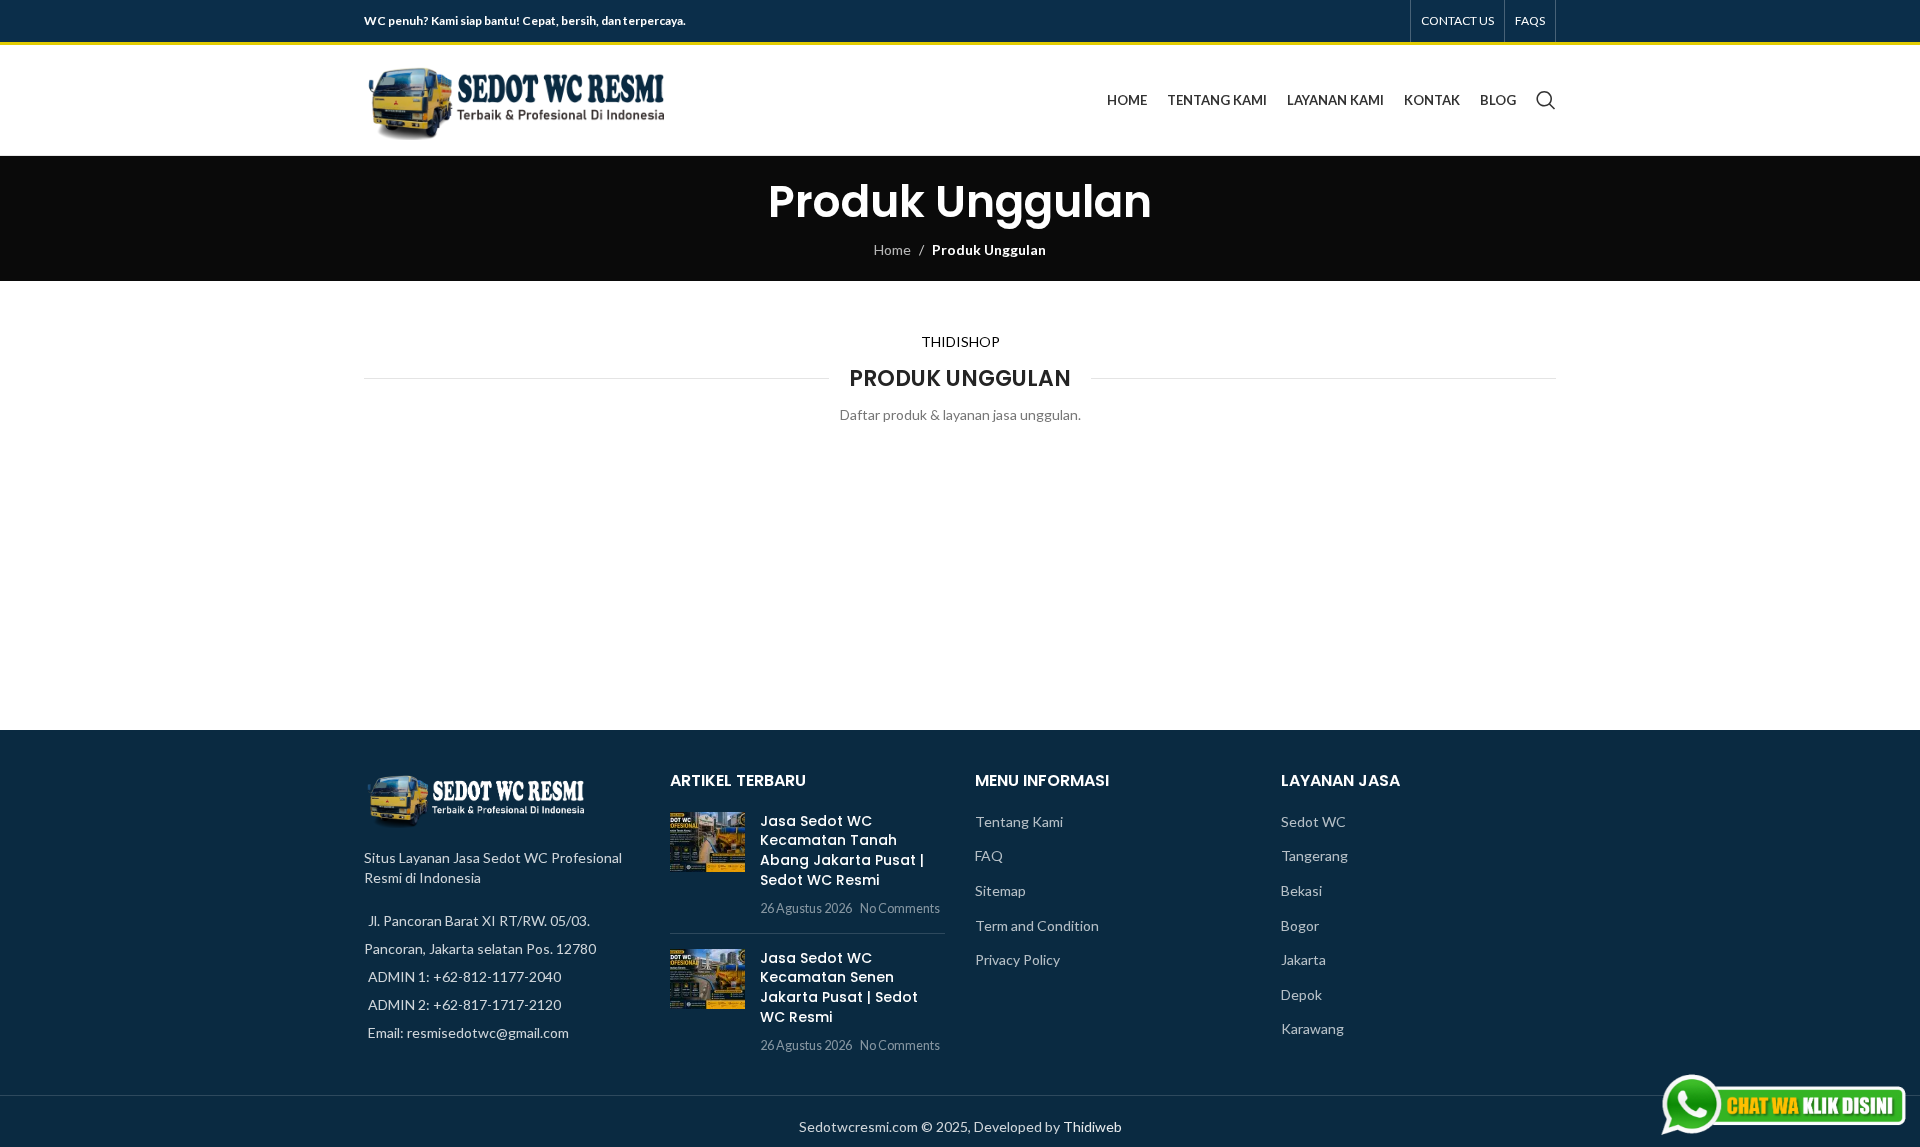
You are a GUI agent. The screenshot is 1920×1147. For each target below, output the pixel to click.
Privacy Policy (1017, 959)
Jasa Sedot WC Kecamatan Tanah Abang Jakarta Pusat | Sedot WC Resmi (842, 850)
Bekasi (1301, 890)
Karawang (1312, 1028)
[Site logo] (514, 98)
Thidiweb (1092, 1126)
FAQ (989, 855)
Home (892, 249)
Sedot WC (1313, 821)
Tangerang (1314, 855)
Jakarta (1303, 959)
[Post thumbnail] (707, 865)
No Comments (900, 908)
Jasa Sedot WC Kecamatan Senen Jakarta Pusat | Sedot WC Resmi (839, 987)
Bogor (1300, 925)
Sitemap (1000, 890)
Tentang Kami (1019, 821)
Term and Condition (1037, 925)
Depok (1301, 994)
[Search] (1546, 100)
